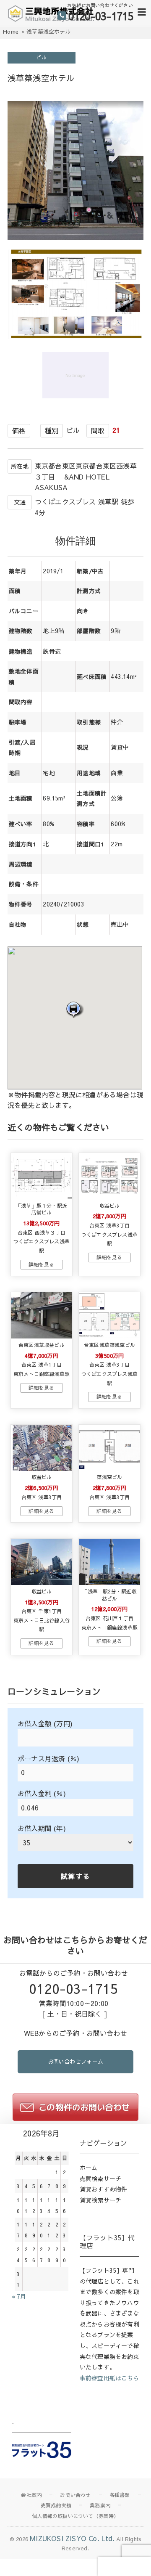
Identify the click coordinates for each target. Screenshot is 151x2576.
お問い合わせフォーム (75, 2062)
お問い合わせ (75, 2495)
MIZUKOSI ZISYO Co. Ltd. (72, 2538)
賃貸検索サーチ (100, 2200)
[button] (75, 1009)
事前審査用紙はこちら (109, 2378)
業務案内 (100, 2505)
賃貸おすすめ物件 (104, 2189)
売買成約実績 (56, 2505)
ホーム (89, 2168)
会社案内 (31, 2495)
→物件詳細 (42, 1265)
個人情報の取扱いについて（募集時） (75, 2516)
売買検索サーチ (100, 2178)
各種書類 (120, 2495)
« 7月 (19, 2296)
